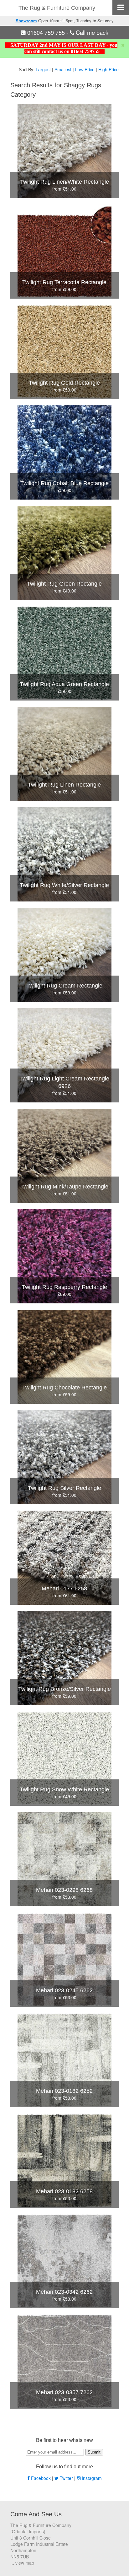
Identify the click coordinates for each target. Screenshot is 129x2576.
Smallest (63, 69)
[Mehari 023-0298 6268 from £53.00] (64, 1859)
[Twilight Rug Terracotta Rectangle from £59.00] (64, 251)
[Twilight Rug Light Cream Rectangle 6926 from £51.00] (64, 1055)
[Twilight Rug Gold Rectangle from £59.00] (64, 351)
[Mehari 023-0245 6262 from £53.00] (64, 1959)
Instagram (91, 2478)
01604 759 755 (46, 32)
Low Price (85, 69)
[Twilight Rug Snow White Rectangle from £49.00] (64, 1758)
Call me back (91, 32)
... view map (22, 2563)
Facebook (41, 2478)
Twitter (66, 2478)
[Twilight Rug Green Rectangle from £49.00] (64, 552)
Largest (43, 69)
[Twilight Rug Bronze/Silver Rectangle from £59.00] (64, 1658)
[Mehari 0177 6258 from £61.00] (64, 1557)
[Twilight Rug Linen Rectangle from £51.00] (64, 753)
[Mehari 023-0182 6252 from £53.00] (64, 2059)
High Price (108, 69)
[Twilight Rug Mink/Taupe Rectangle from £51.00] (64, 1155)
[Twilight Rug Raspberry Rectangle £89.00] (64, 1256)
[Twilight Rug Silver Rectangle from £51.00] (64, 1457)
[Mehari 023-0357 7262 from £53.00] (64, 2361)
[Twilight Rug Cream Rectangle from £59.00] (64, 954)
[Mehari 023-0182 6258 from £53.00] (64, 2160)
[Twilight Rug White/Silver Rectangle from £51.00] (64, 854)
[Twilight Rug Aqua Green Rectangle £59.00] (64, 653)
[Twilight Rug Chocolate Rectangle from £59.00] (64, 1356)
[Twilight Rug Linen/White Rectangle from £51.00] (64, 150)
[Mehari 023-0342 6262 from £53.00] (64, 2260)
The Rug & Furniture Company (57, 8)
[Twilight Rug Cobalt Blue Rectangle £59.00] (64, 452)
